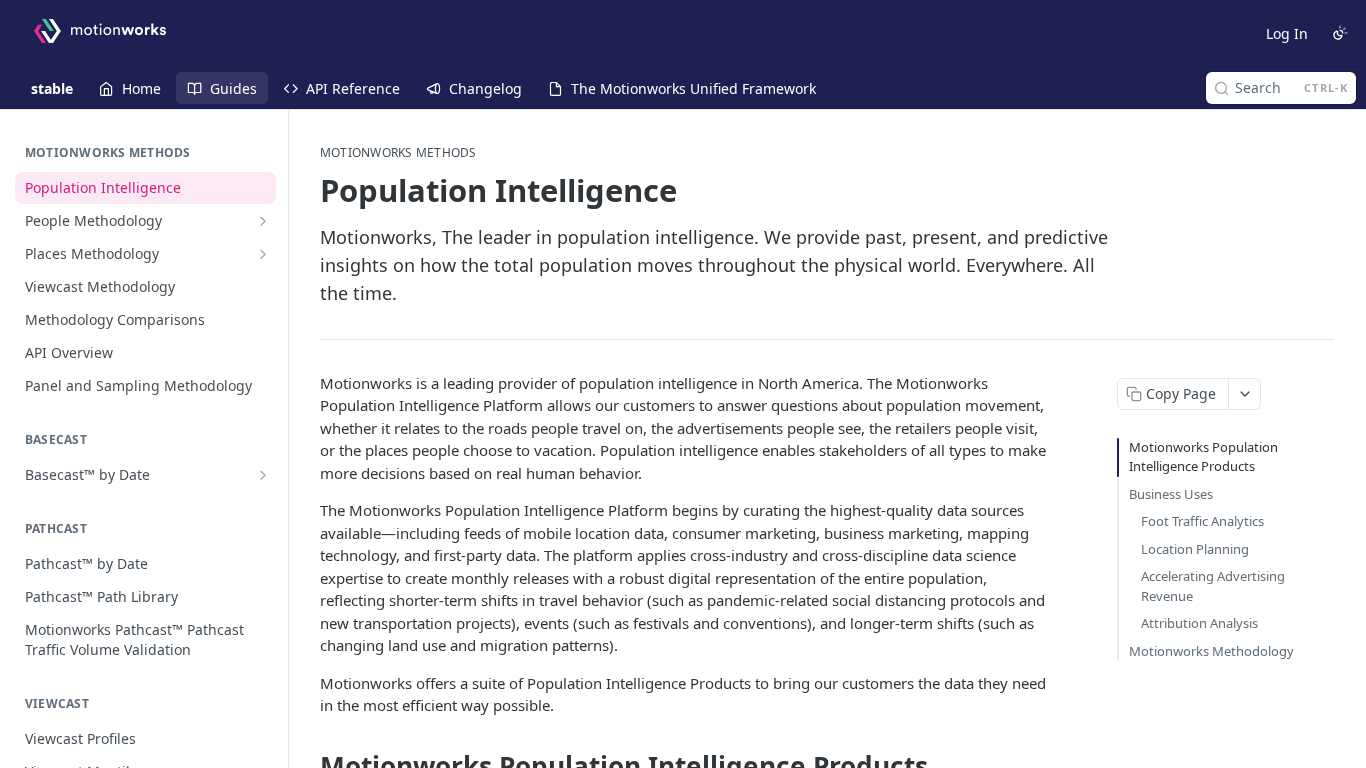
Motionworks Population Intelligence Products (1203, 457)
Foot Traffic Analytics (1202, 521)
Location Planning (1195, 549)
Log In (1287, 33)
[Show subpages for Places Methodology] (263, 254)
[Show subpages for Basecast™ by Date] (263, 475)
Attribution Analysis (1199, 623)
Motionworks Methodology (1211, 651)
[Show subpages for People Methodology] (263, 221)
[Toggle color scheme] (1340, 33)
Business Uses (1171, 494)
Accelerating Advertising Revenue (1213, 586)
